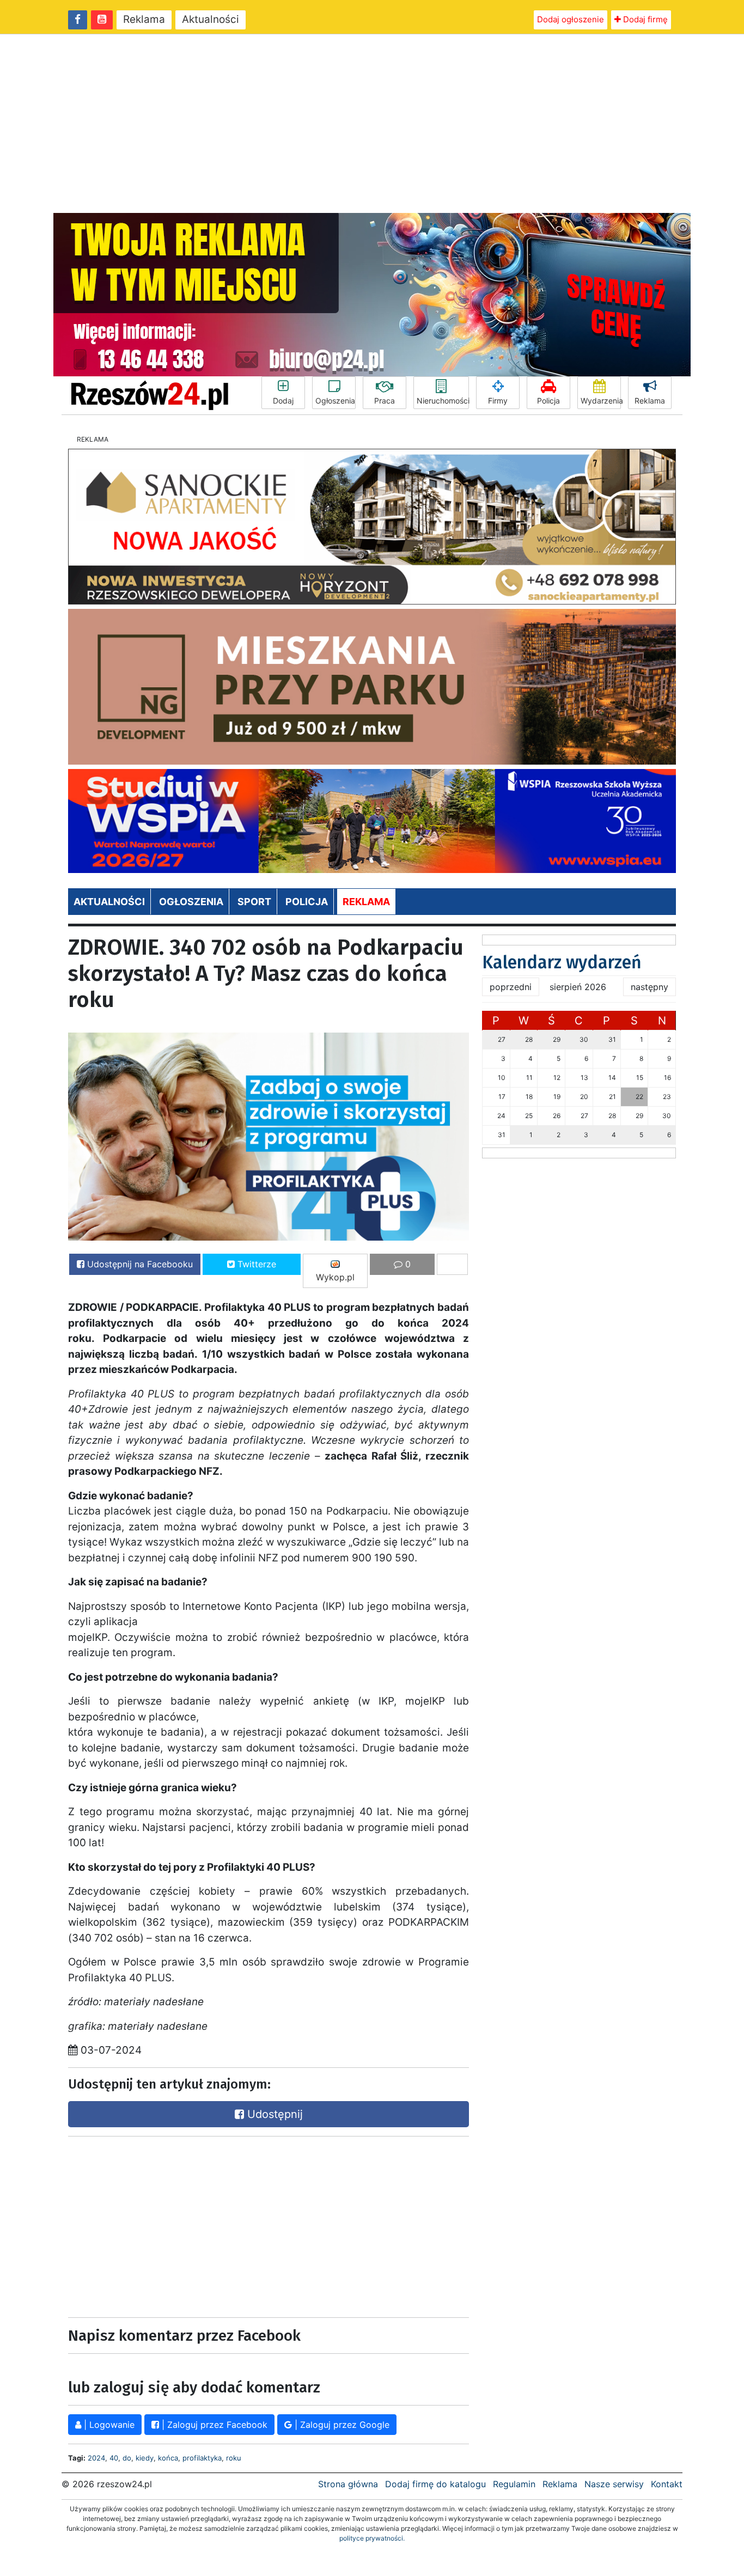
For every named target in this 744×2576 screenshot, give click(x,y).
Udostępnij (273, 2114)
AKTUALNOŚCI (109, 902)
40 (114, 2458)
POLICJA (307, 902)
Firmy (498, 401)
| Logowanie (108, 2425)
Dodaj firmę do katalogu (435, 2484)
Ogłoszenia (335, 401)
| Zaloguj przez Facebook (213, 2425)
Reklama (144, 19)
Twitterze (255, 1264)
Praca (385, 401)
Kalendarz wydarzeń (562, 962)
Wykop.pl (335, 1277)
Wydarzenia (601, 401)
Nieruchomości (443, 401)
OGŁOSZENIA (191, 902)
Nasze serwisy (614, 2484)
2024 (96, 2458)
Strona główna (348, 2484)
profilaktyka (202, 2458)
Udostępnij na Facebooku (139, 1264)
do (127, 2458)
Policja (548, 401)
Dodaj (283, 401)
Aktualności (211, 19)
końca (168, 2458)
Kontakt (667, 2484)
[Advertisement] (372, 124)
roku (234, 2458)
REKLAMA (366, 902)
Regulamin (514, 2484)
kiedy (145, 2458)
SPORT (254, 902)
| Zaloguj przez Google (341, 2425)
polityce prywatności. (372, 2538)
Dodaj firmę (644, 19)
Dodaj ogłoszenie (571, 19)
